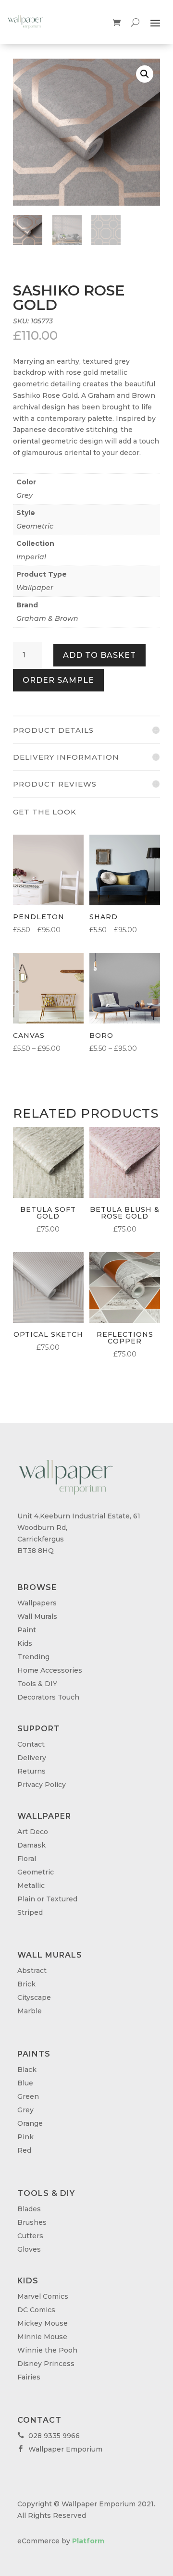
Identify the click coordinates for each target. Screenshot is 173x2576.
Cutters (30, 2236)
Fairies (29, 2377)
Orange (30, 2123)
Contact (31, 1744)
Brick (26, 1984)
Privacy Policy (42, 1785)
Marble (30, 2011)
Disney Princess (46, 2364)
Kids (25, 1643)
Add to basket (99, 655)
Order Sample (58, 680)
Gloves (29, 2249)
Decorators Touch (48, 1697)
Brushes (32, 2222)
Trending (33, 1657)
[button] (145, 74)
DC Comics (36, 2310)
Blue (25, 2083)
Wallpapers (37, 1603)
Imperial (31, 557)
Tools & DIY (37, 1684)
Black (27, 2070)
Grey (25, 495)
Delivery (32, 1758)
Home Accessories (50, 1670)
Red (24, 2150)
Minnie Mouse (42, 2337)
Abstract (32, 1971)
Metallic (31, 1886)
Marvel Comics (43, 2296)
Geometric (35, 526)
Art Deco (33, 1832)
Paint (27, 1630)
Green (28, 2096)
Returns (31, 1771)
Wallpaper (35, 588)
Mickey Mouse (43, 2323)
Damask (31, 1845)
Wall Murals (37, 1616)
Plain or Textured (47, 1899)
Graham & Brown (47, 618)
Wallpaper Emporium (60, 2449)
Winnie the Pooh (47, 2350)
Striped (30, 1912)
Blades (29, 2209)
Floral (27, 1859)
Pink (25, 2137)
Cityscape (34, 1997)
